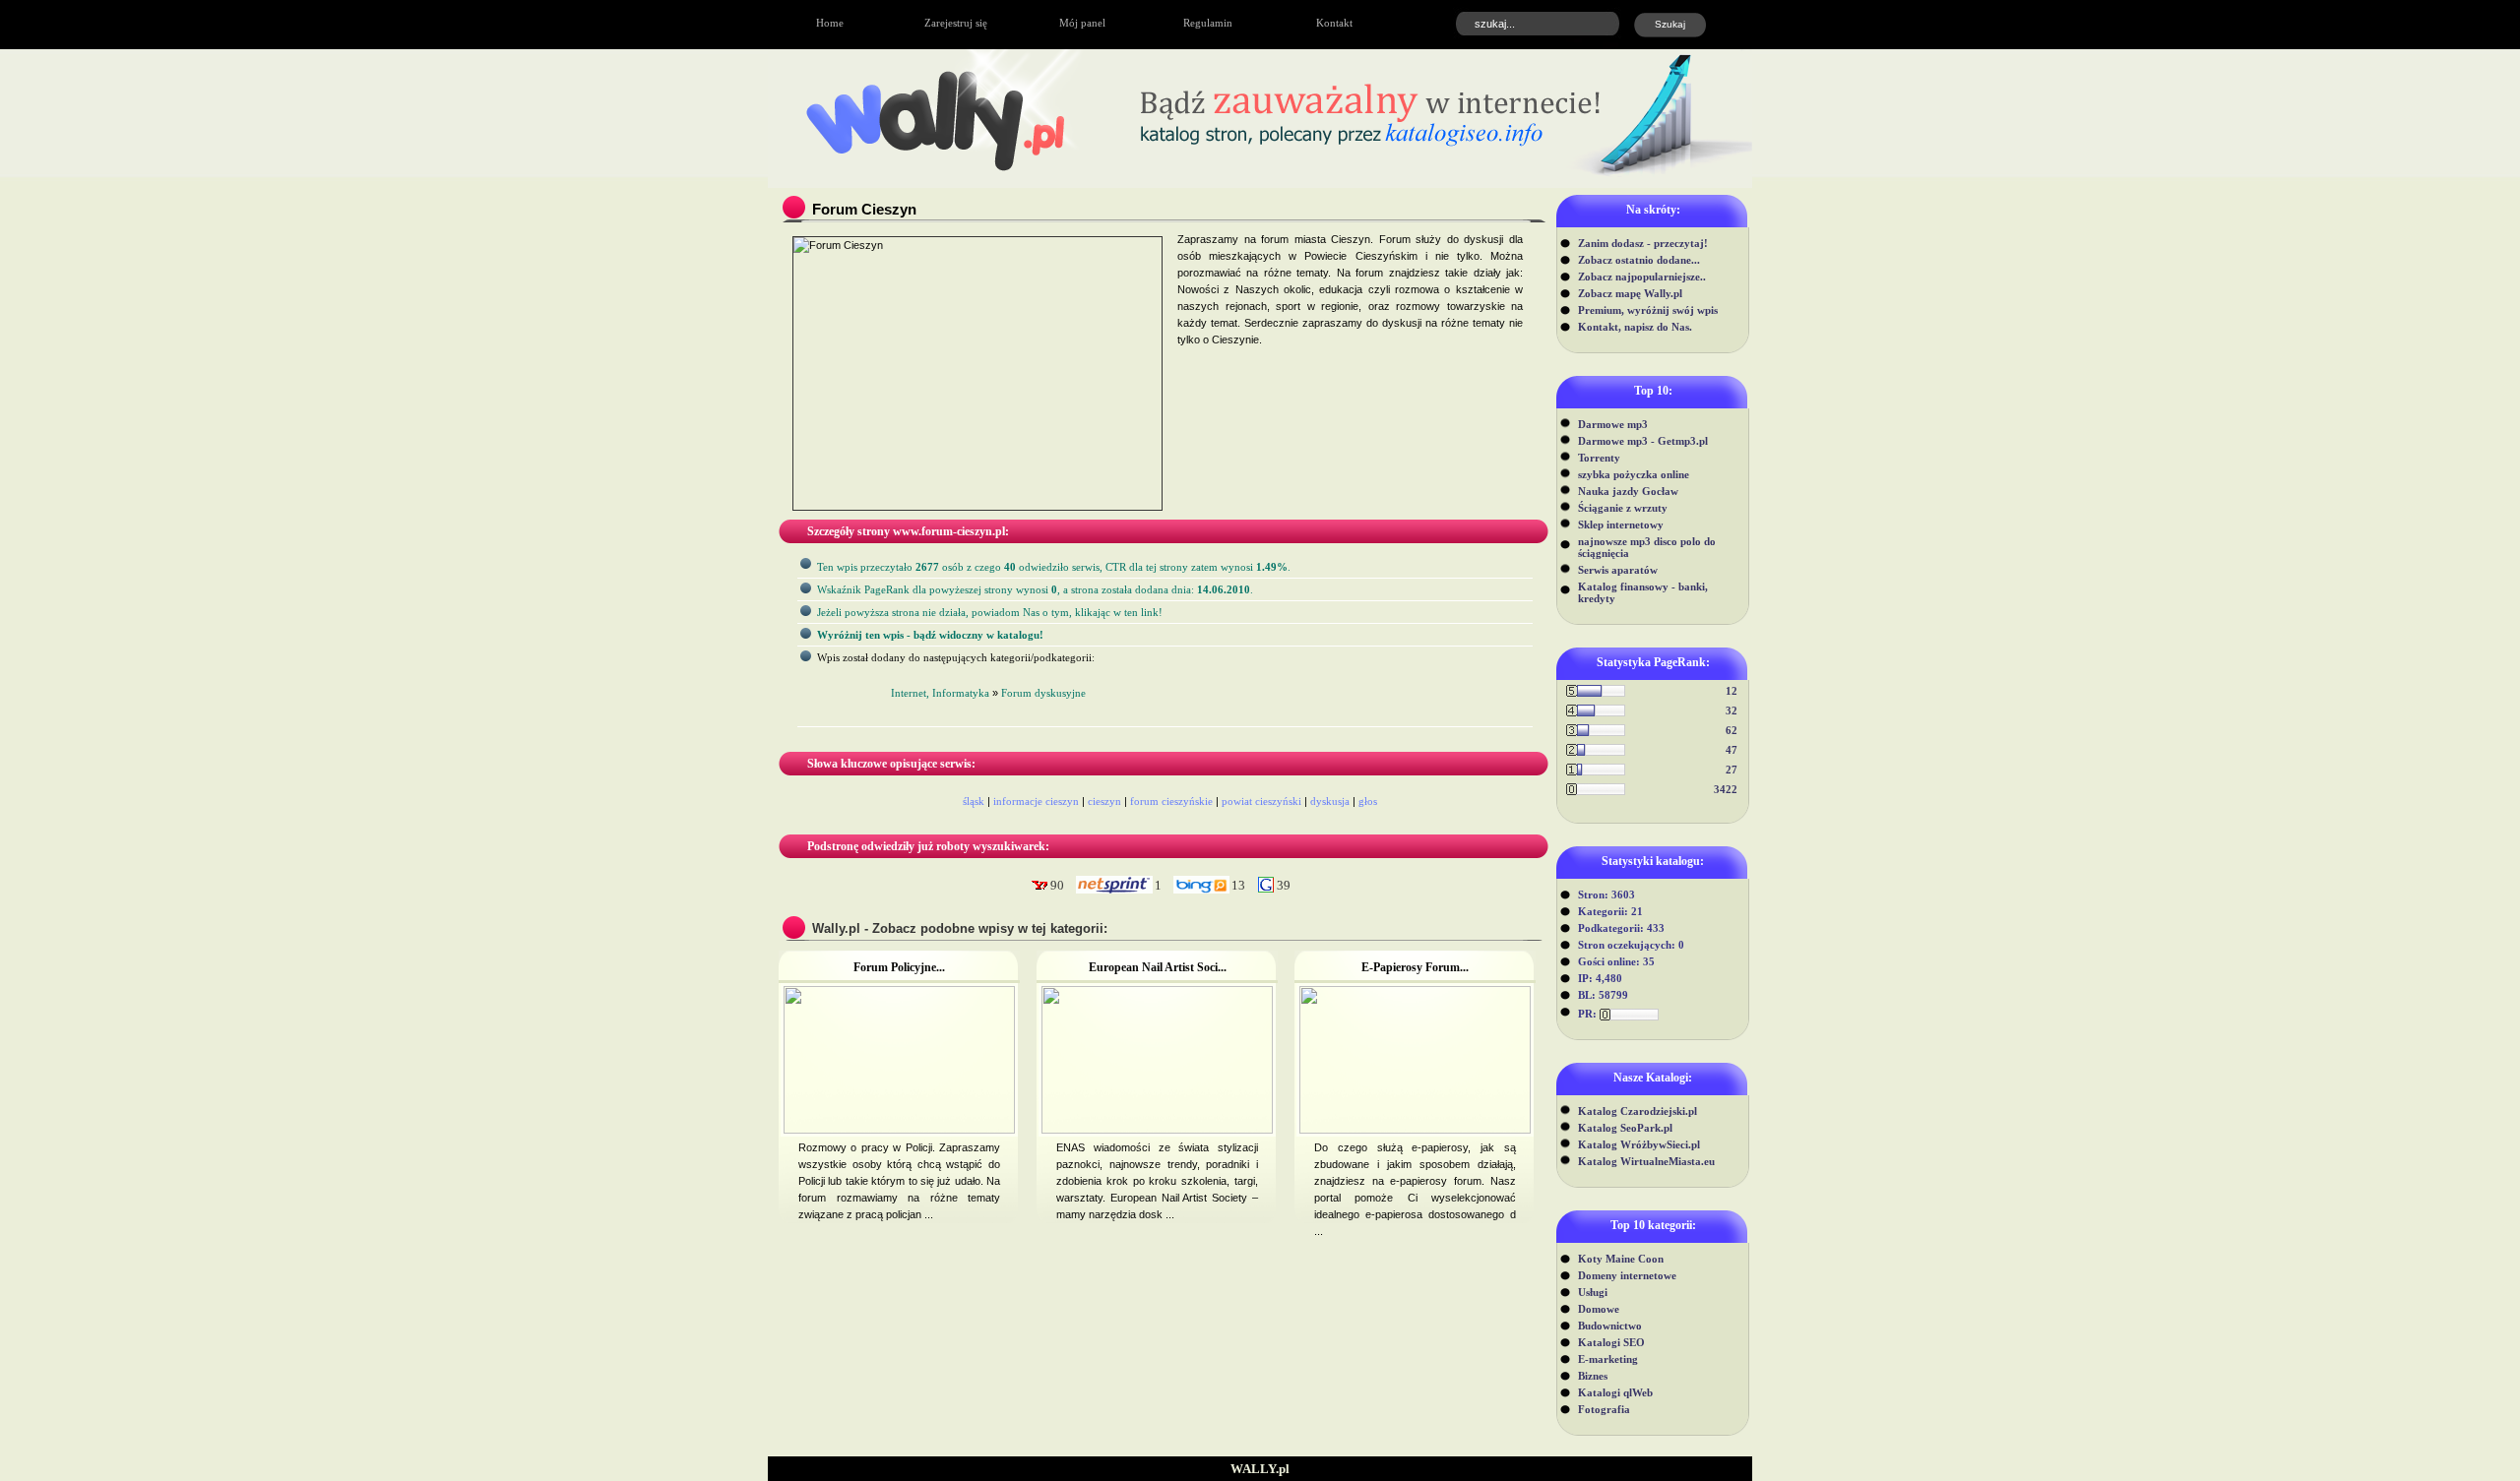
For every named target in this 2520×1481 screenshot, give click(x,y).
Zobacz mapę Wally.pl (1630, 293)
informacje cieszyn (1036, 801)
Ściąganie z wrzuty (1623, 508)
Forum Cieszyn (864, 209)
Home (830, 23)
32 (1732, 710)
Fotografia (1604, 1409)
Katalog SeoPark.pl (1625, 1128)
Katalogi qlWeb (1615, 1392)
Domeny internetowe (1627, 1275)
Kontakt (1334, 23)
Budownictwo (1610, 1326)
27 (1732, 770)
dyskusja (1330, 801)
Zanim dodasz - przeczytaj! (1643, 243)
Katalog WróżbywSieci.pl (1639, 1144)
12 (1732, 691)
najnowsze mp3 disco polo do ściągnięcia (1647, 547)
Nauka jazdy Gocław (1628, 491)
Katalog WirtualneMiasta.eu (1646, 1161)
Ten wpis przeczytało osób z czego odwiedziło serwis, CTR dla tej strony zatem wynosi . (1054, 567)
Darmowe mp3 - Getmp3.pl (1643, 441)
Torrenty (1599, 458)
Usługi (1593, 1292)
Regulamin (1208, 23)
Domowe (1599, 1309)
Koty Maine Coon (1621, 1259)
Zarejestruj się (956, 23)
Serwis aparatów (1618, 570)
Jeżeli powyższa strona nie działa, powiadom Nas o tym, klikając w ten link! (990, 612)
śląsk (974, 801)
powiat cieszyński (1261, 801)
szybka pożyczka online (1634, 474)
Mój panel (1082, 23)
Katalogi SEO (1611, 1342)
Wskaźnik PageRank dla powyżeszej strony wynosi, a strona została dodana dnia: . (1035, 589)
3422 (1726, 789)
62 (1732, 730)
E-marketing (1608, 1359)
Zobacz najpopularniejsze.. (1642, 277)
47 (1732, 750)
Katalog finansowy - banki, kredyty (1643, 592)
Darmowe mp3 (1613, 424)
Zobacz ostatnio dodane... (1639, 260)
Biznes (1593, 1376)
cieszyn (1104, 801)
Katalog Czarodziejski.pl (1638, 1111)
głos (1368, 801)
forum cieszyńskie (1171, 801)
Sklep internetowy (1621, 525)
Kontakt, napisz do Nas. (1635, 327)
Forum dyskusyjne (1043, 693)
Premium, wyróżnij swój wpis (1648, 310)
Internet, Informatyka (940, 693)
